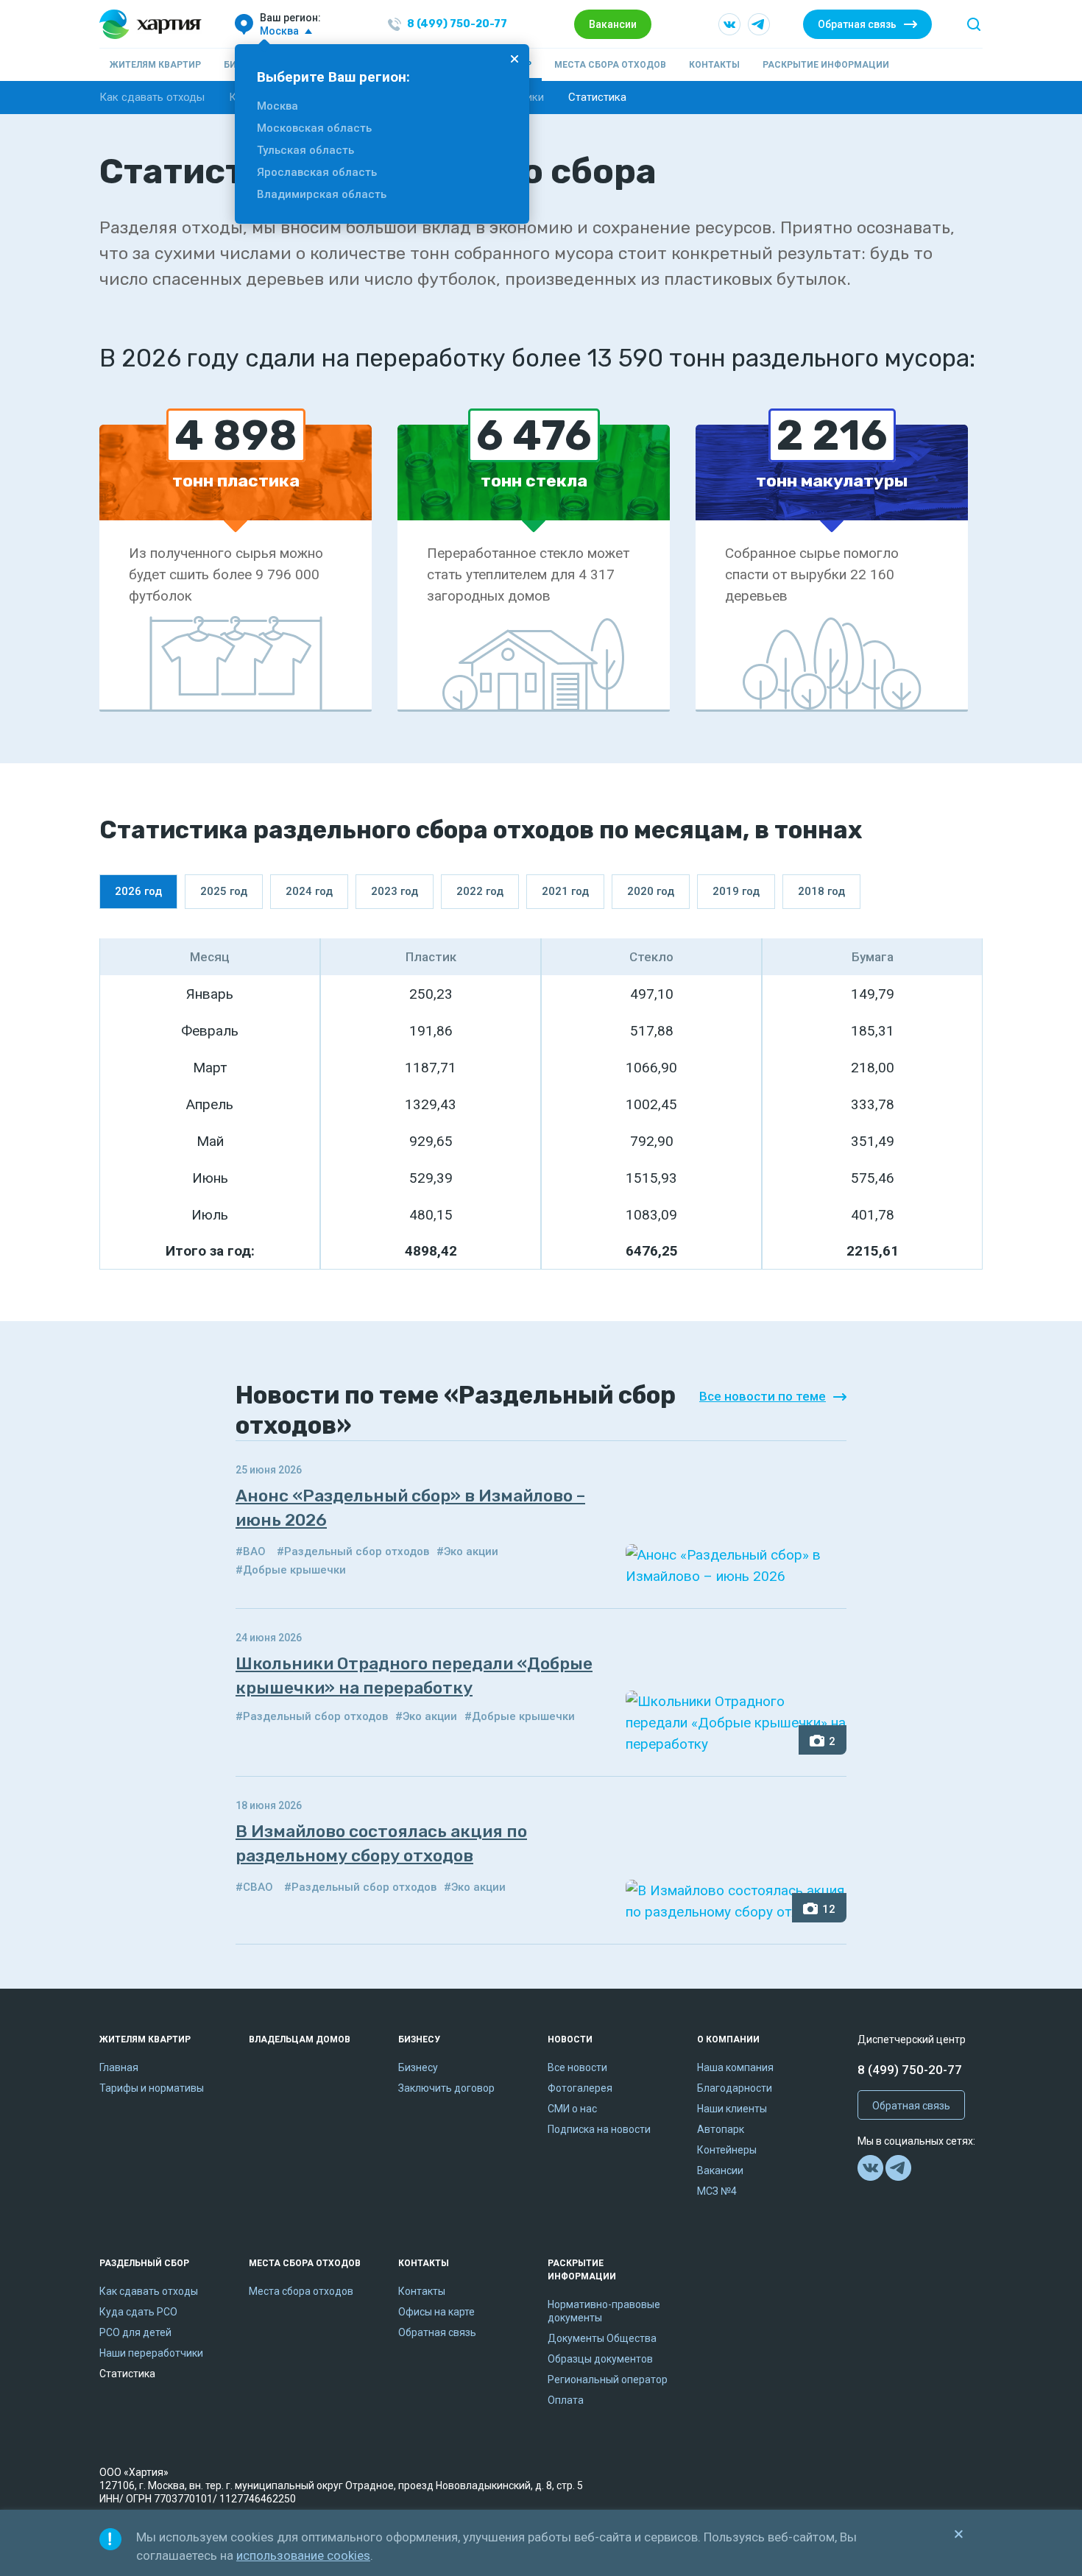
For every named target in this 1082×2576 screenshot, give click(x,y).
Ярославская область (317, 172)
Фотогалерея (580, 2088)
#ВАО (251, 1551)
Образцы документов (600, 2359)
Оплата (566, 2400)
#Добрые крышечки (291, 1570)
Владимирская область (322, 194)
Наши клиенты (732, 2109)
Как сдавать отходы (152, 97)
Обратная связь (857, 24)
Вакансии (613, 24)
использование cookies (303, 2555)
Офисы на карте (436, 2312)
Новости (570, 2039)
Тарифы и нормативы (152, 2088)
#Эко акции (467, 1551)
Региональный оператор (608, 2379)
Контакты (714, 65)
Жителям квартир (155, 65)
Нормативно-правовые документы (604, 2311)
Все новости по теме (763, 1396)
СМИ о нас (572, 2109)
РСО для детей (135, 2332)
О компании (728, 2039)
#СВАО (254, 1887)
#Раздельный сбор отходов (353, 1551)
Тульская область (305, 150)
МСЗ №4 (717, 2191)
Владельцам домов (300, 2039)
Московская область (314, 128)
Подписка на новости (599, 2129)
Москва (277, 106)
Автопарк (721, 2129)
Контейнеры (727, 2150)
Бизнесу (419, 2039)
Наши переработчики (151, 2353)
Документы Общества (602, 2338)
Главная (119, 2067)
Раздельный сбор (144, 2263)
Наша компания (735, 2067)
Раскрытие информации (826, 65)
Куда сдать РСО (138, 2312)
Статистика (597, 97)
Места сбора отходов (610, 65)
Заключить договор (446, 2088)
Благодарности (735, 2088)
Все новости (577, 2067)
